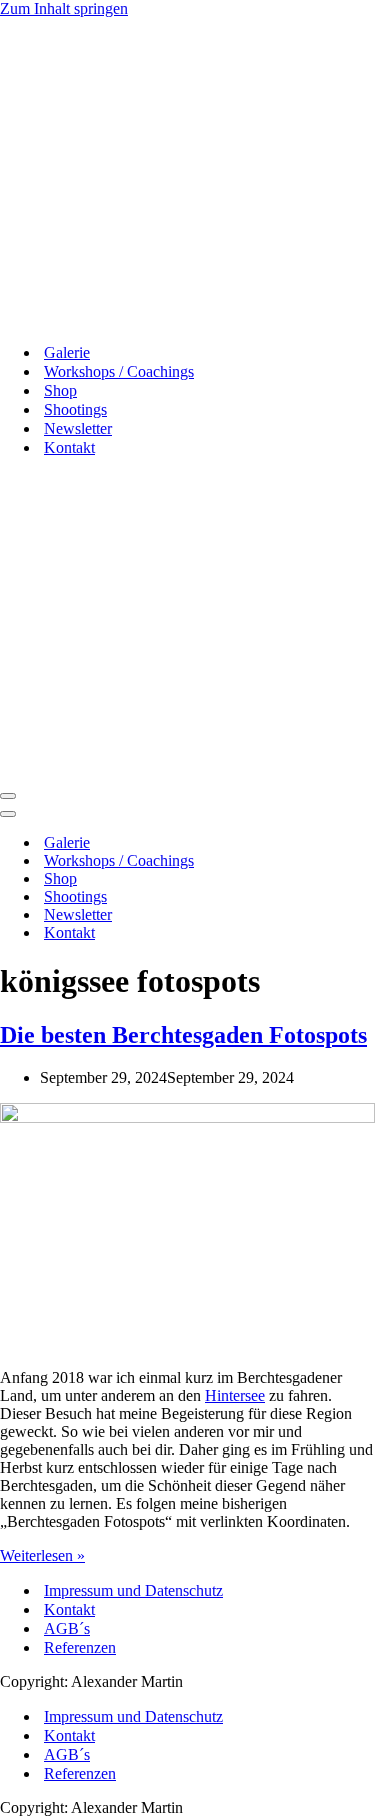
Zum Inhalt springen (64, 8)
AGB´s (67, 1628)
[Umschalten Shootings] (350, 897)
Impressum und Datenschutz (133, 1590)
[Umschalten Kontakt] (350, 933)
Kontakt (69, 1609)
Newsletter (78, 428)
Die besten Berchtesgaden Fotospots (183, 1035)
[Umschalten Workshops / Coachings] (350, 861)
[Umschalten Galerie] (350, 843)
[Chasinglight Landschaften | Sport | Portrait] (91, 317)
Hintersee (235, 1395)
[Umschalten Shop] (350, 879)
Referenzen (80, 1647)
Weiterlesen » (42, 1555)
